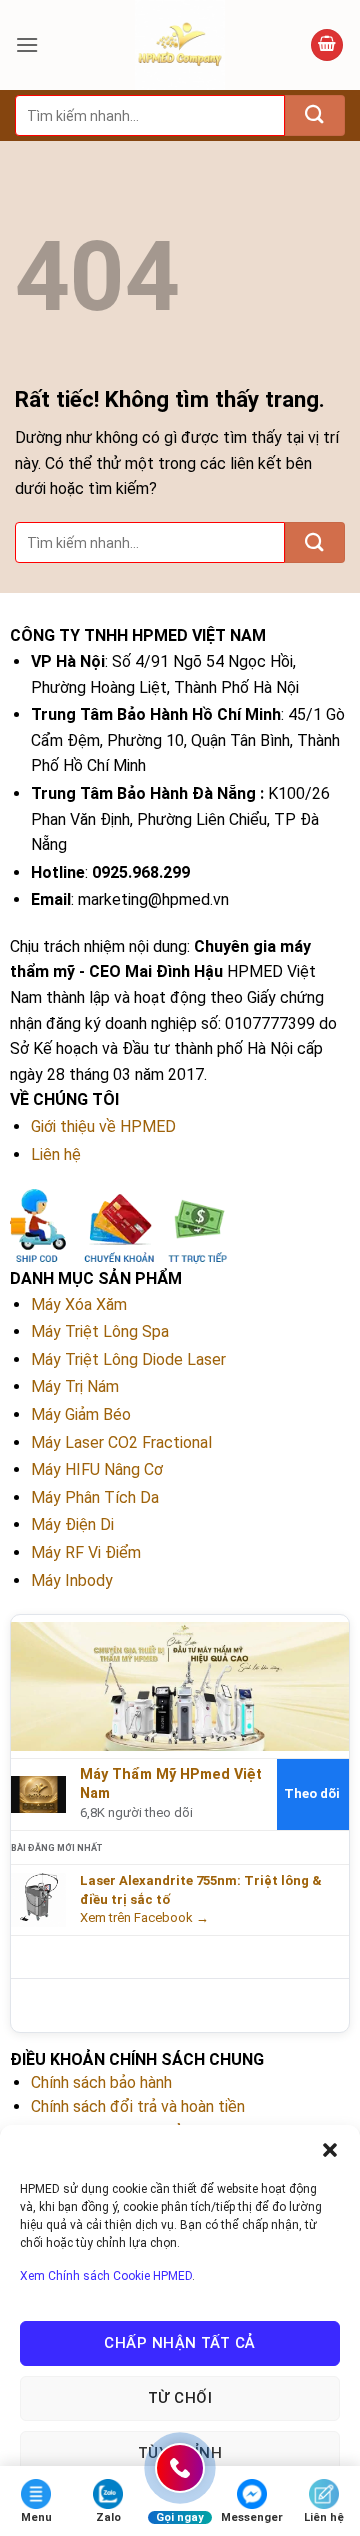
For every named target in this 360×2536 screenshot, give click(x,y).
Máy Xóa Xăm (79, 1304)
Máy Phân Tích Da (95, 1497)
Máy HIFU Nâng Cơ (97, 1469)
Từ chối (180, 2398)
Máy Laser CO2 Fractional (121, 1442)
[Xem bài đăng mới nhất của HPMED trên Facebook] (38, 1899)
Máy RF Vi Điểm (86, 1552)
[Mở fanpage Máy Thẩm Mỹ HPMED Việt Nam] (180, 1685)
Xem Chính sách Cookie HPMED (106, 2276)
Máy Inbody (72, 1580)
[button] (330, 2150)
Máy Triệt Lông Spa (100, 1331)
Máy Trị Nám (75, 1386)
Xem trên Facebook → (144, 1917)
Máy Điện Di (72, 1524)
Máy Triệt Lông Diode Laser (128, 1359)
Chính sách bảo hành (101, 2082)
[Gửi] (315, 115)
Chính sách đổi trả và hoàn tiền (138, 2106)
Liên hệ (56, 1154)
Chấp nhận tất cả (179, 2343)
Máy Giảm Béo (81, 1414)
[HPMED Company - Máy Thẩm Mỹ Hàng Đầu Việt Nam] (180, 45)
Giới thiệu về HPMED (103, 1126)
